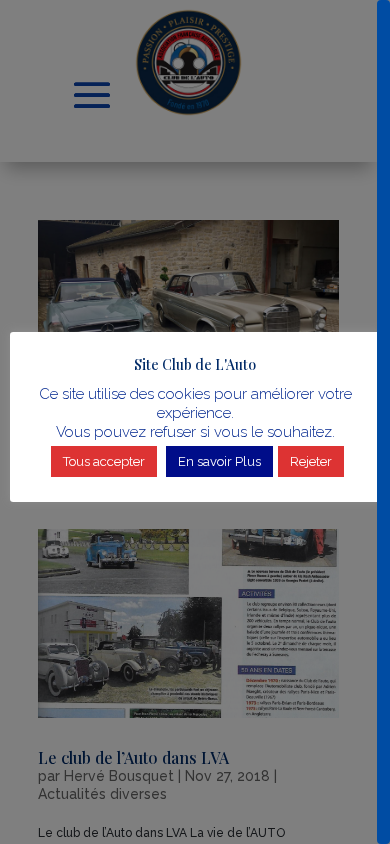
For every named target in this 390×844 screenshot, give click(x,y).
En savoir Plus (219, 461)
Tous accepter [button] (104, 461)
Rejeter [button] (311, 461)
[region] (195, 422)
